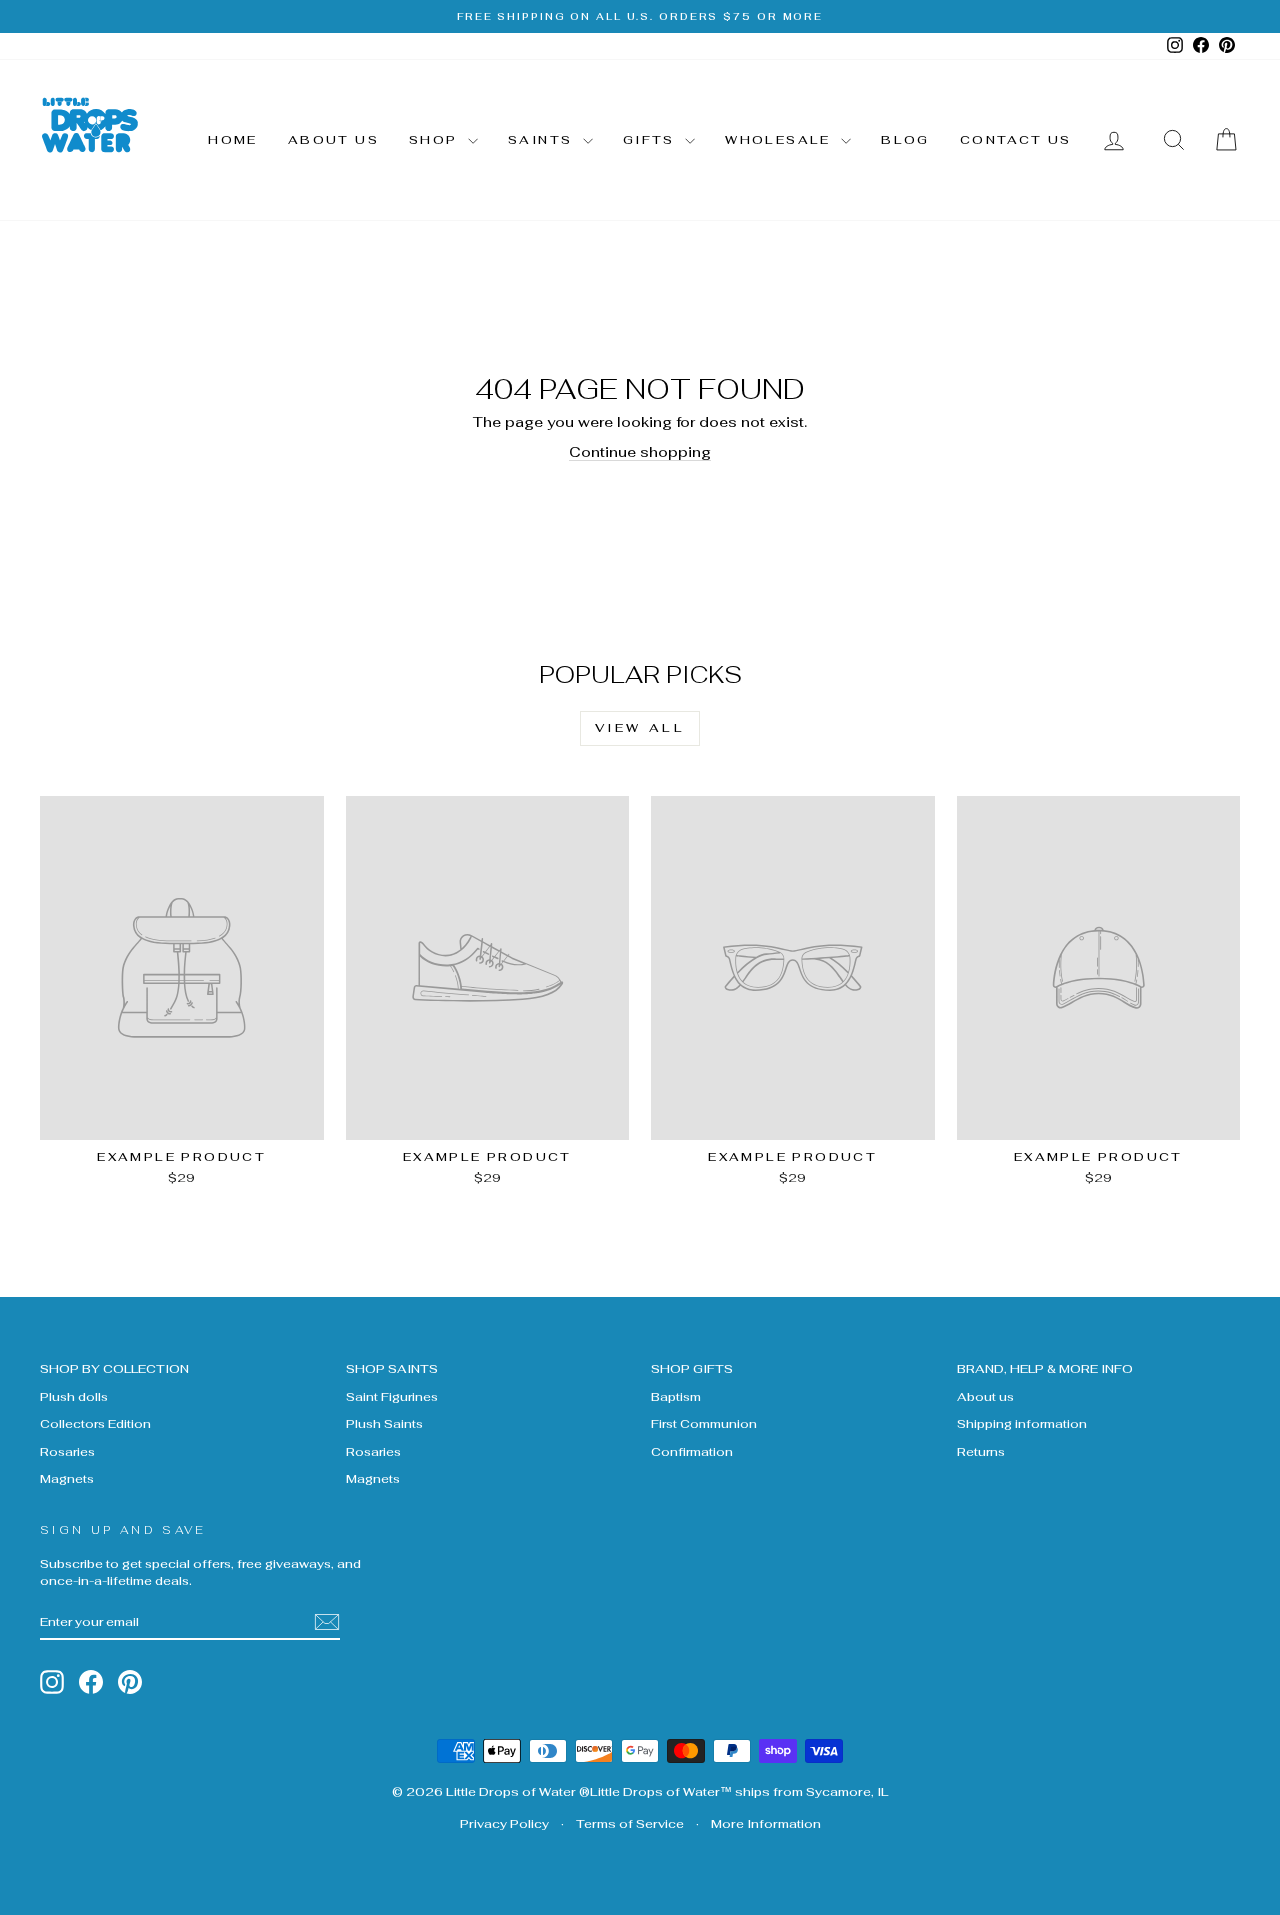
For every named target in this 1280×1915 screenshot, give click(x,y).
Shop (436, 140)
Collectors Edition (95, 1423)
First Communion (704, 1423)
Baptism (676, 1396)
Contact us (1016, 140)
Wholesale (780, 140)
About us (333, 140)
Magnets (67, 1478)
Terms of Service (630, 1824)
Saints (543, 140)
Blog (905, 140)
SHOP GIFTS (692, 1368)
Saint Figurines (392, 1396)
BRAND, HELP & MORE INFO (1045, 1368)
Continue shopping (640, 452)
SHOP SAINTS (392, 1368)
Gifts (651, 140)
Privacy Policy (504, 1824)
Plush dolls (74, 1396)
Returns (981, 1451)
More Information (766, 1824)
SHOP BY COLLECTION (114, 1368)
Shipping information (1022, 1423)
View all (640, 728)
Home (233, 140)
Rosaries (67, 1451)
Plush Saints (384, 1423)
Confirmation (692, 1451)
